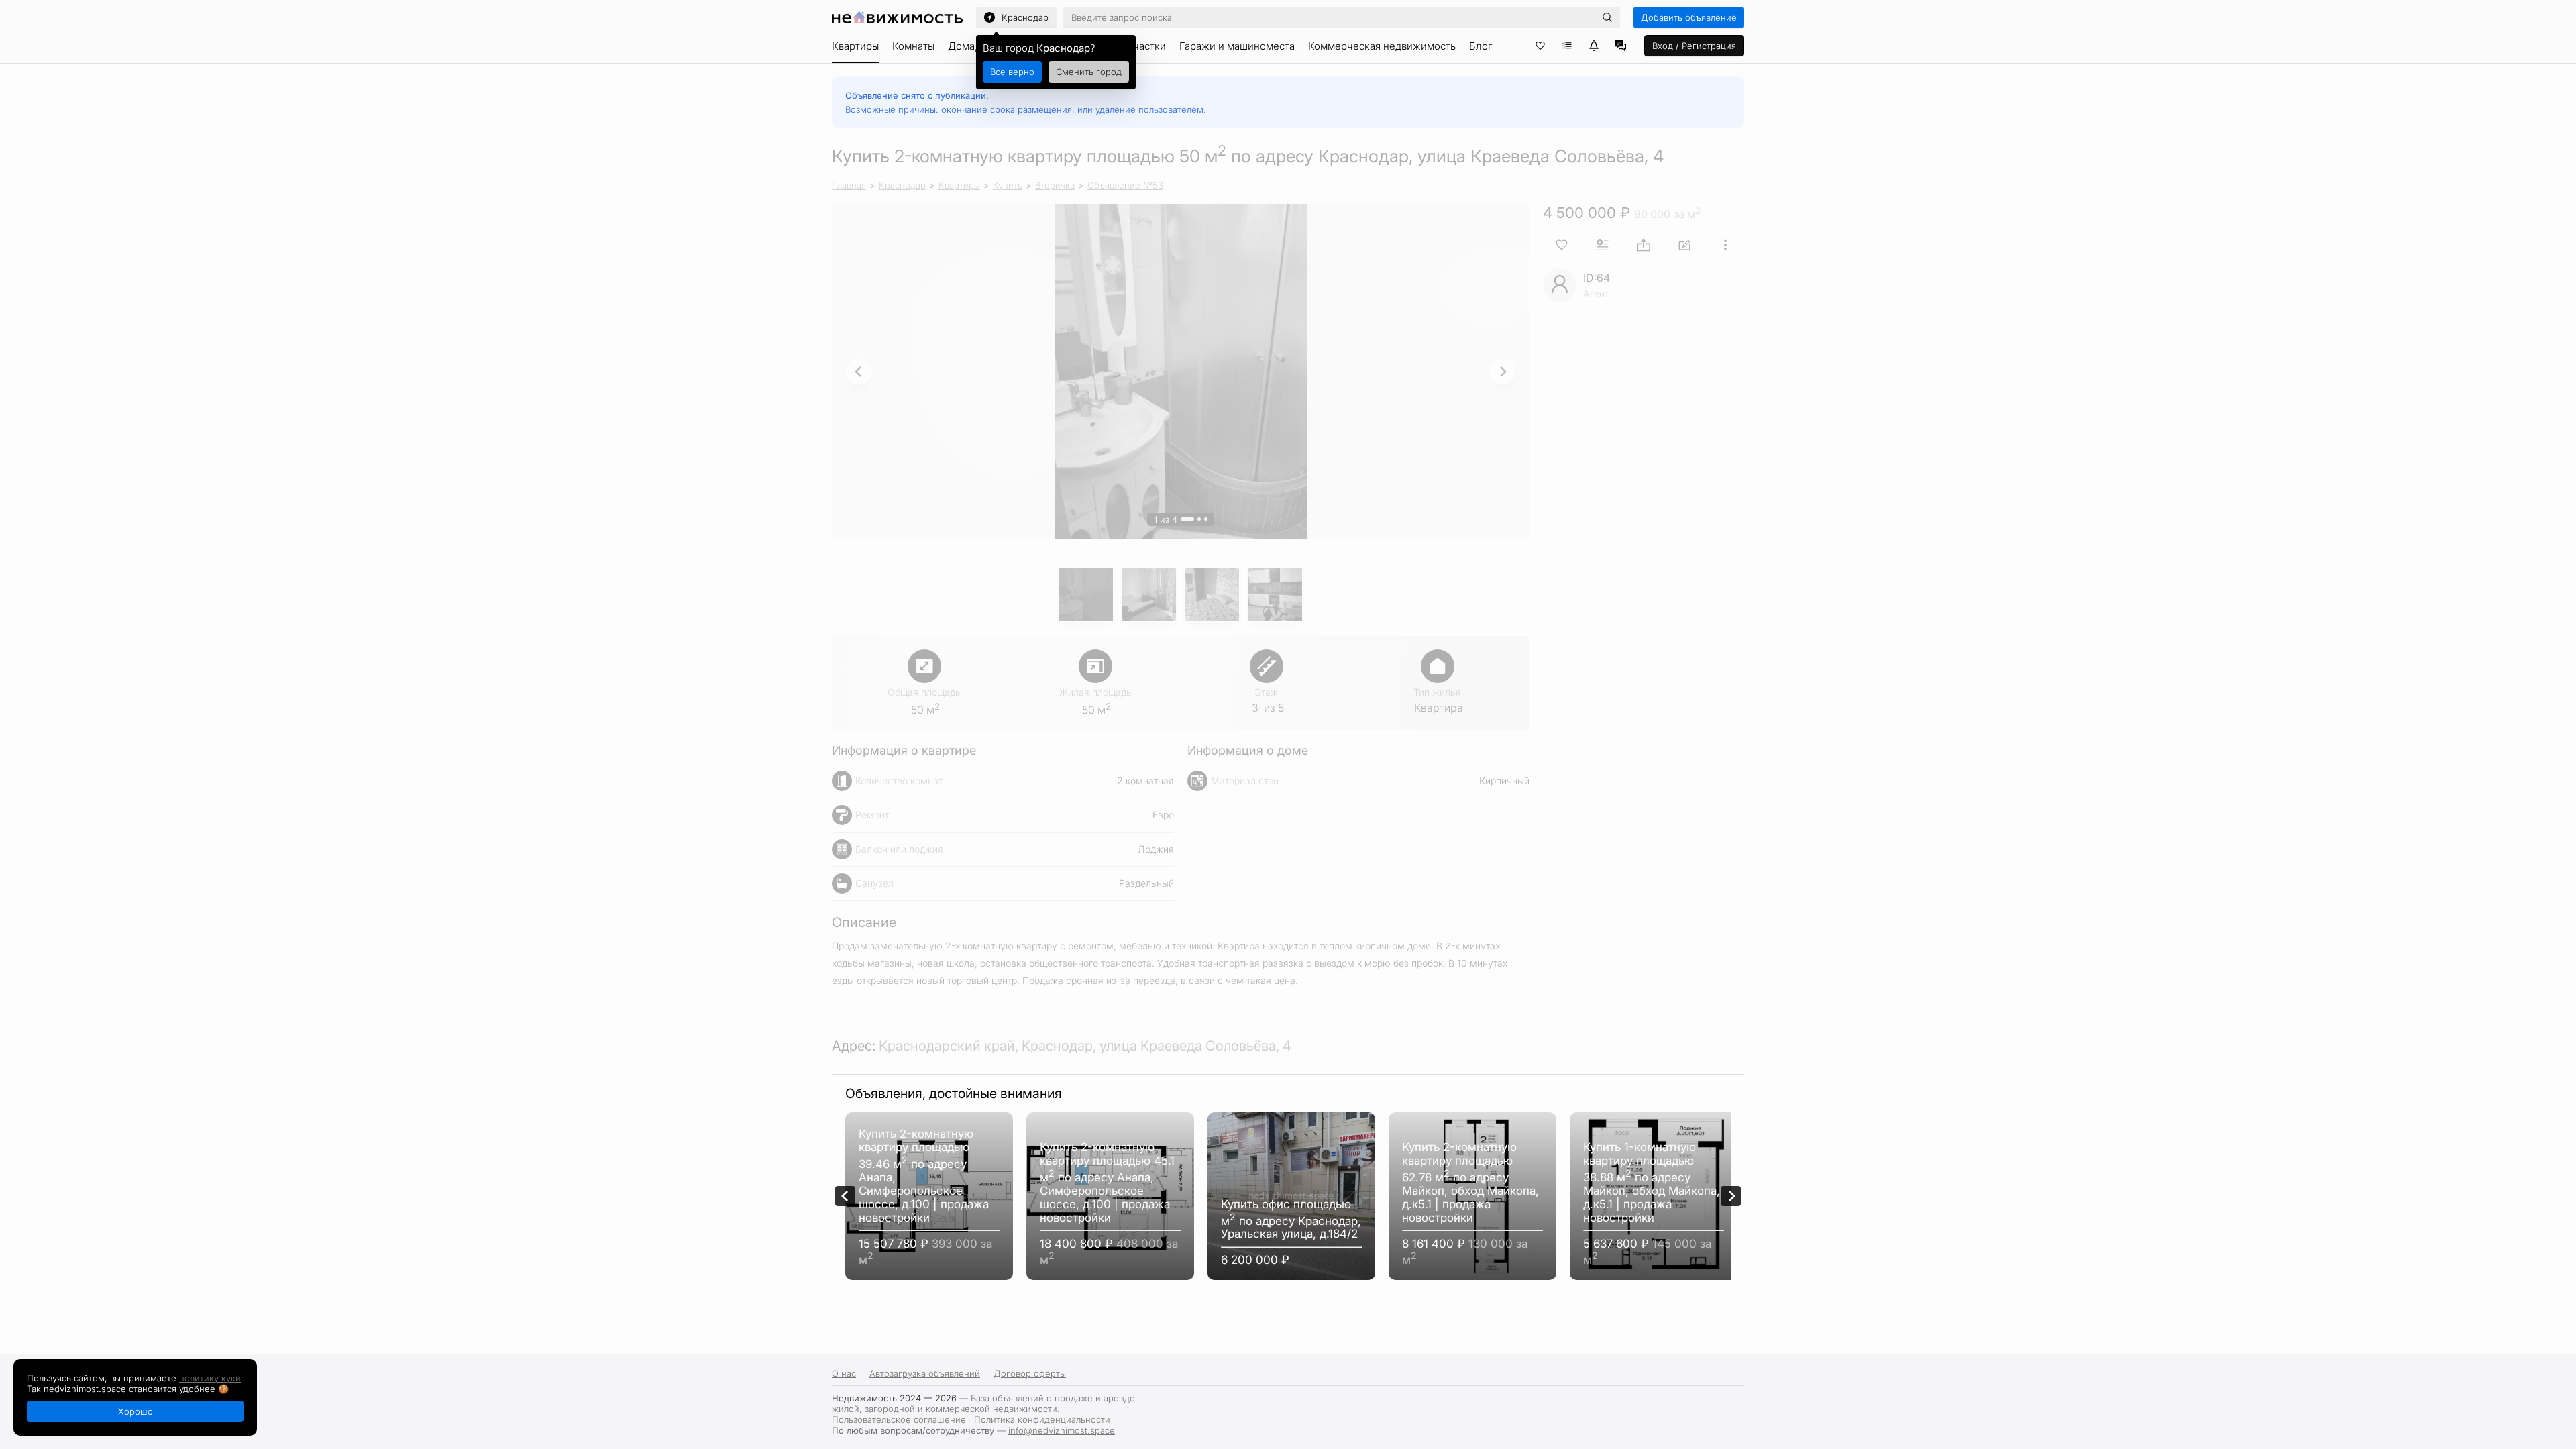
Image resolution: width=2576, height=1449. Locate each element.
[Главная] (897, 17)
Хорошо (136, 1411)
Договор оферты (1030, 1373)
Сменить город (1089, 72)
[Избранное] (1540, 46)
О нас (844, 1373)
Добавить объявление (1689, 17)
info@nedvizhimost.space (1062, 1430)
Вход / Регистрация (1694, 46)
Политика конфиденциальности (1042, 1419)
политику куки (210, 1378)
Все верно (1012, 72)
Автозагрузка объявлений (925, 1373)
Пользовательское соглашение (899, 1419)
